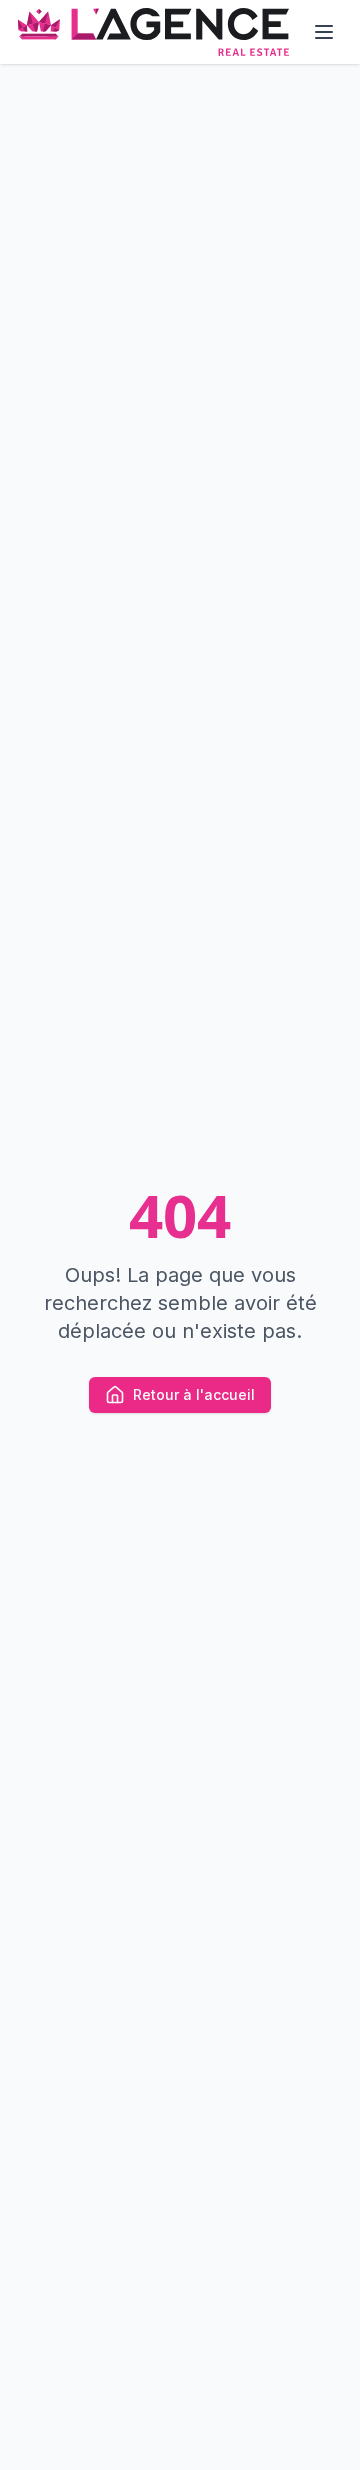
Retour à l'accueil (194, 1394)
